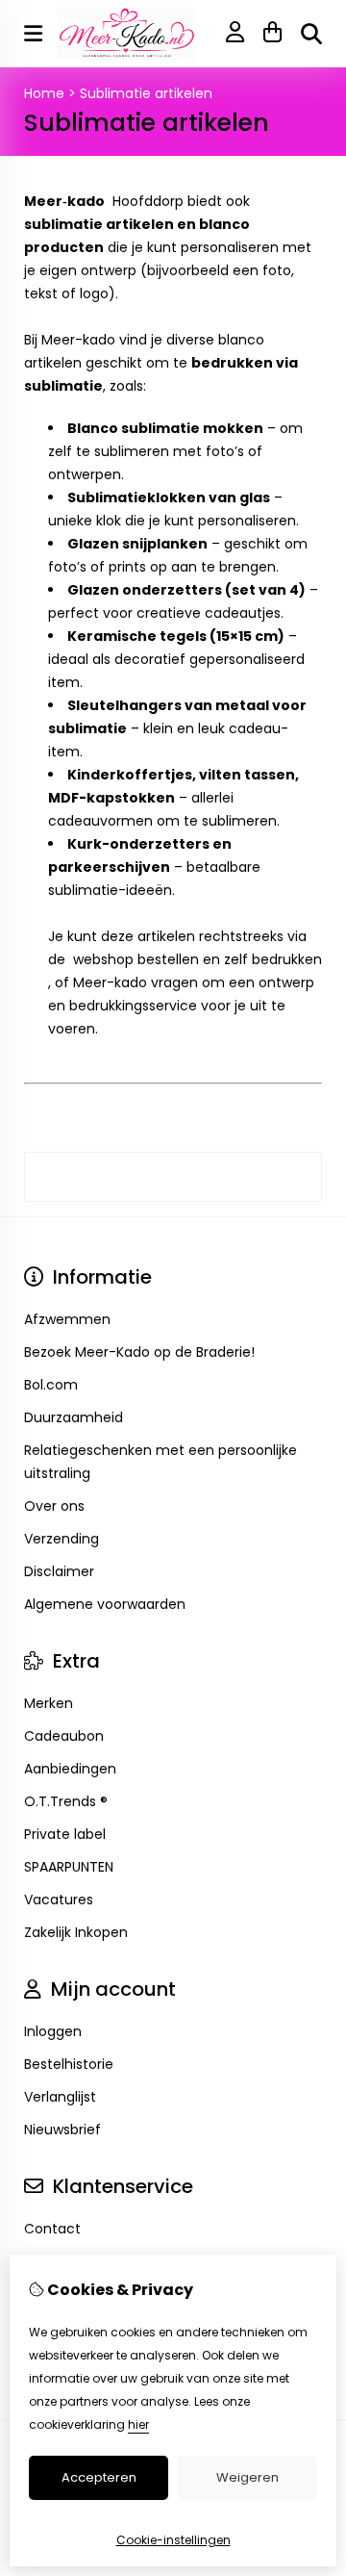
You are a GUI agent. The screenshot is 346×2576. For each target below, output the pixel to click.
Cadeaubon (64, 1736)
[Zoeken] (311, 34)
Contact (52, 2229)
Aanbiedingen (70, 1769)
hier (138, 2424)
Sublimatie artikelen (146, 93)
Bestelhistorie (69, 2064)
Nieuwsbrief (62, 2130)
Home (44, 93)
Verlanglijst (60, 2097)
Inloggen (53, 2031)
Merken (49, 1703)
